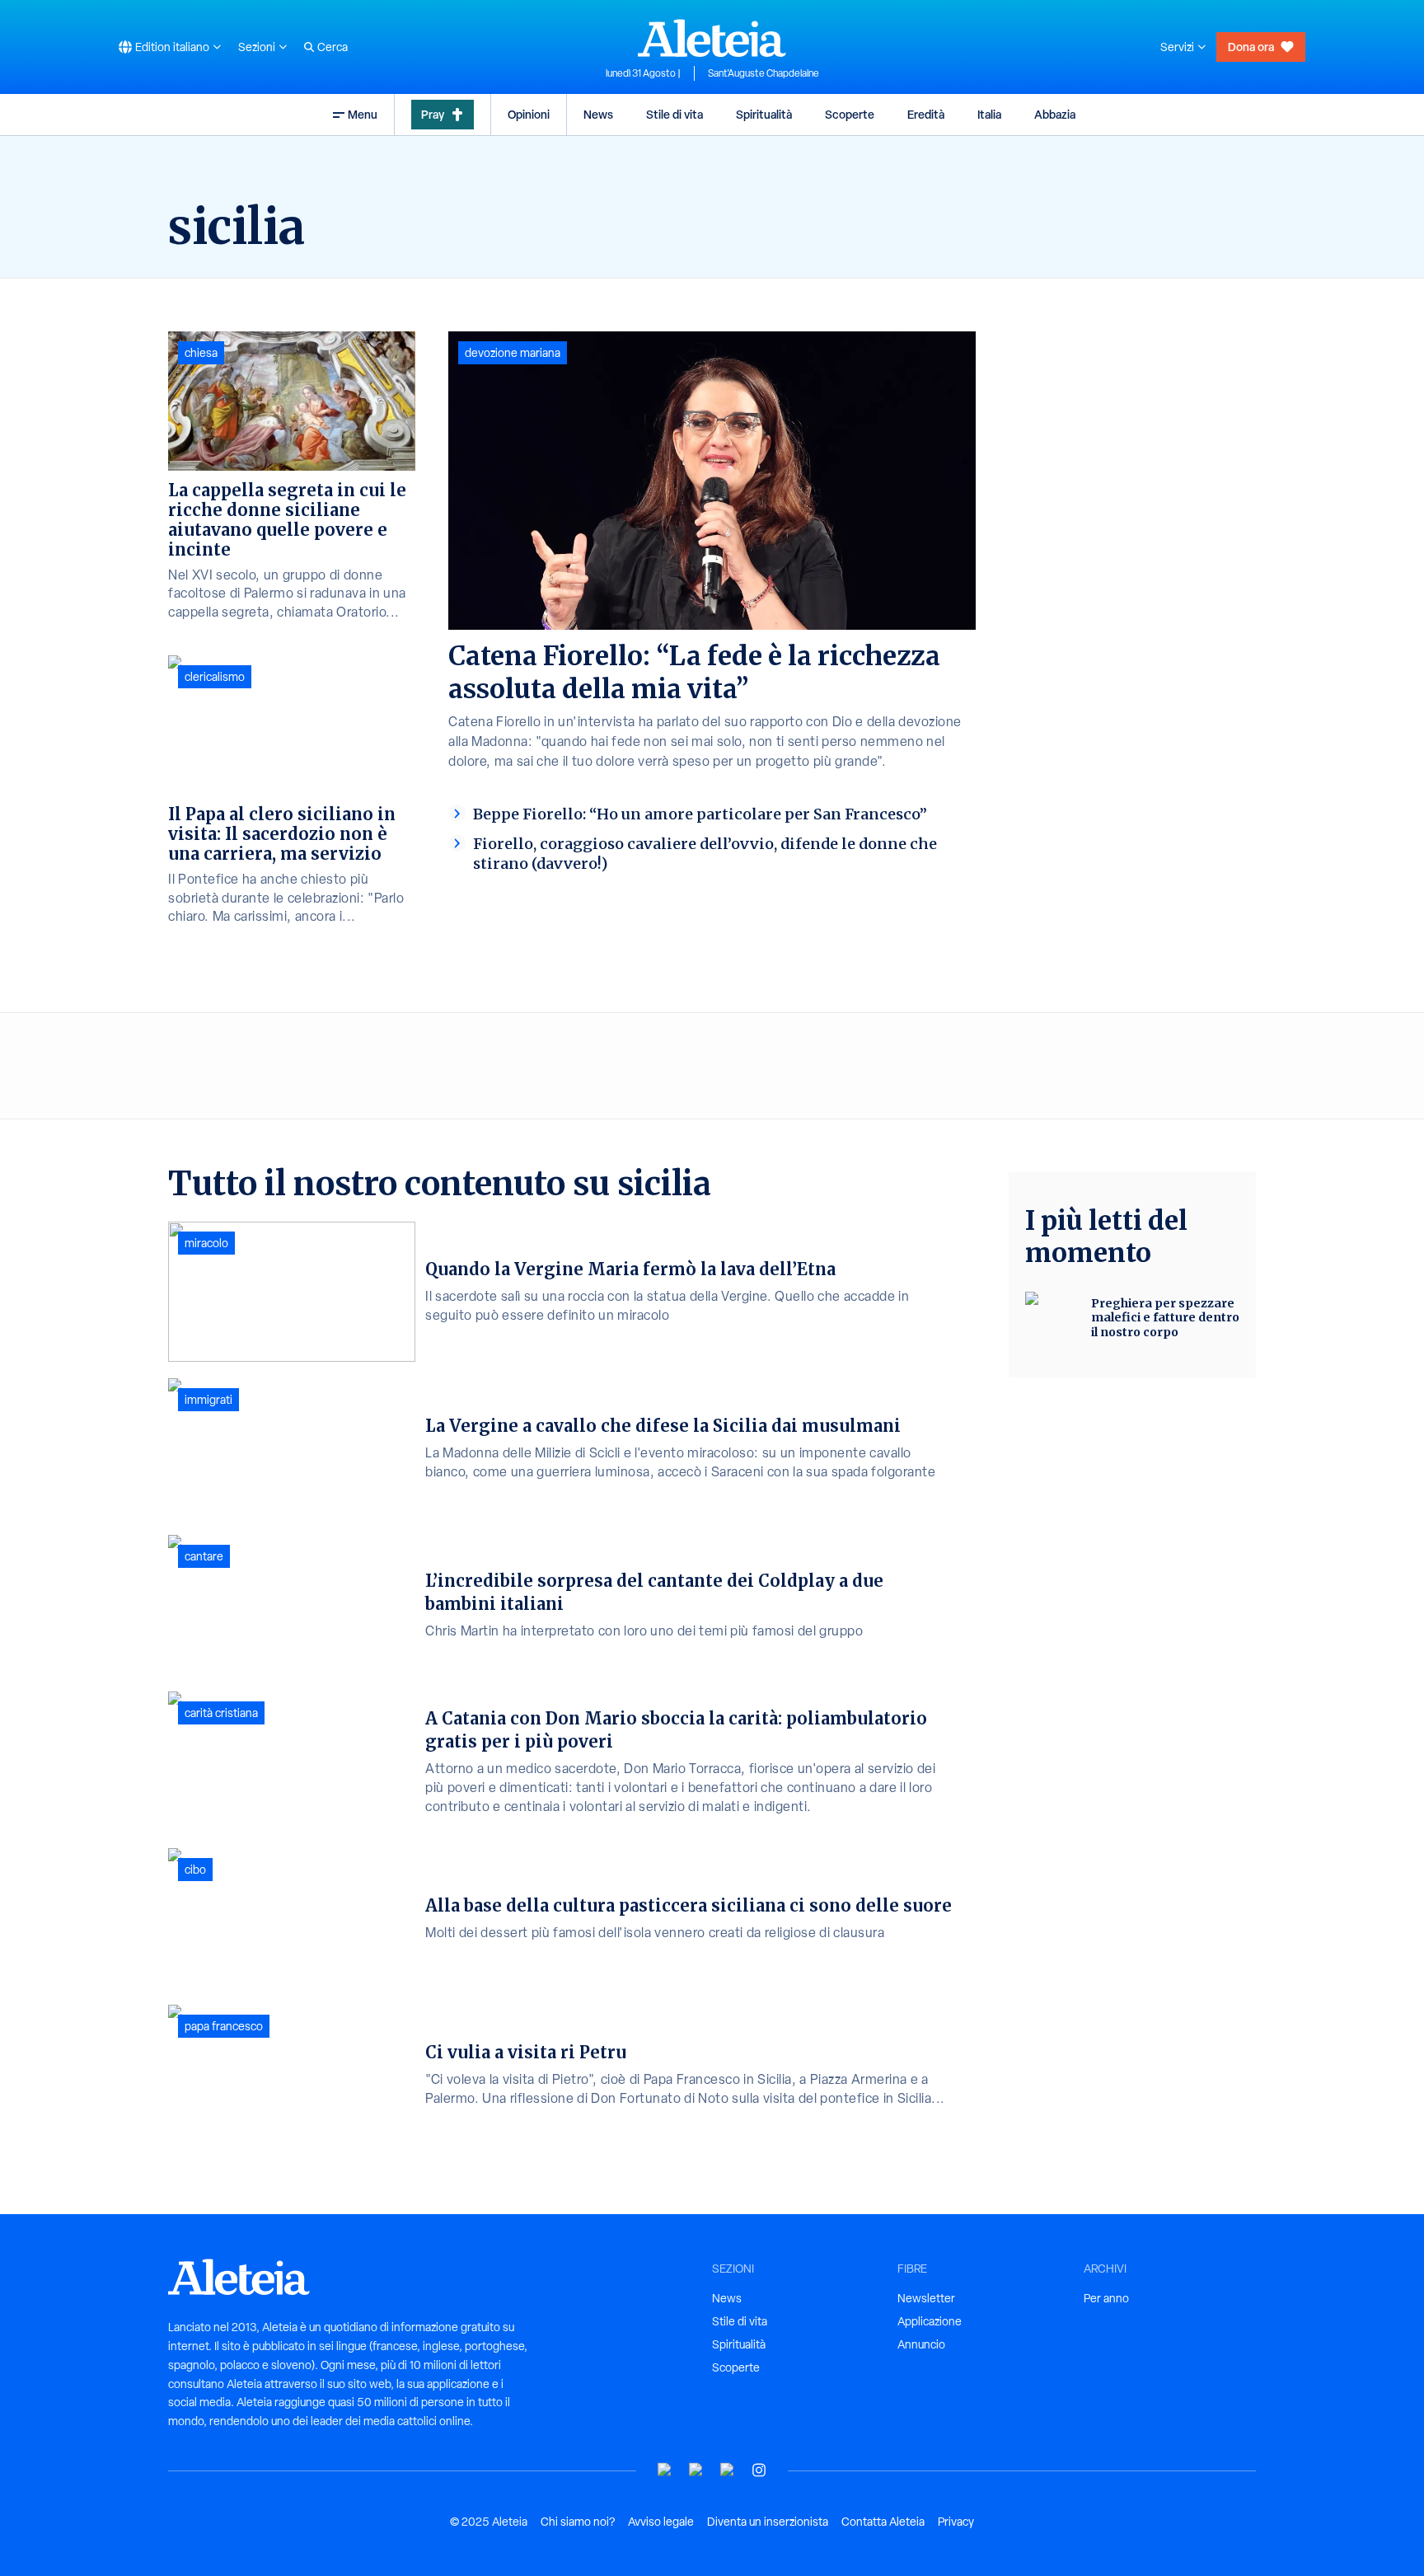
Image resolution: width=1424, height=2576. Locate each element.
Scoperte (850, 114)
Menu (363, 114)
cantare (204, 1556)
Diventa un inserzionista (768, 2522)
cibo (195, 1870)
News (598, 114)
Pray (433, 114)
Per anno (1106, 2298)
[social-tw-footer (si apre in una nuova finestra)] (728, 2470)
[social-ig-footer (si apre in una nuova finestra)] (759, 2470)
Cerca (333, 47)
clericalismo (215, 677)
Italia (989, 114)
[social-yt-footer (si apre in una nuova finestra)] (665, 2470)
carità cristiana (221, 1713)
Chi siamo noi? (578, 2522)
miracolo (206, 1243)
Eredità (926, 114)
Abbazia (1055, 114)
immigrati (208, 1400)
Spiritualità (764, 114)
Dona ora (1251, 47)
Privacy (956, 2522)
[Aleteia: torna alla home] (712, 38)
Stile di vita (675, 114)
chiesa (201, 353)
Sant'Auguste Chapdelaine (764, 73)
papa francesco (224, 2026)
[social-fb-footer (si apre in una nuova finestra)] (696, 2470)
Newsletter (926, 2298)
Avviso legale (661, 2522)
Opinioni (529, 114)
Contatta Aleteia (883, 2522)
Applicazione (930, 2321)
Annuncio (921, 2344)
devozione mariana (513, 353)
